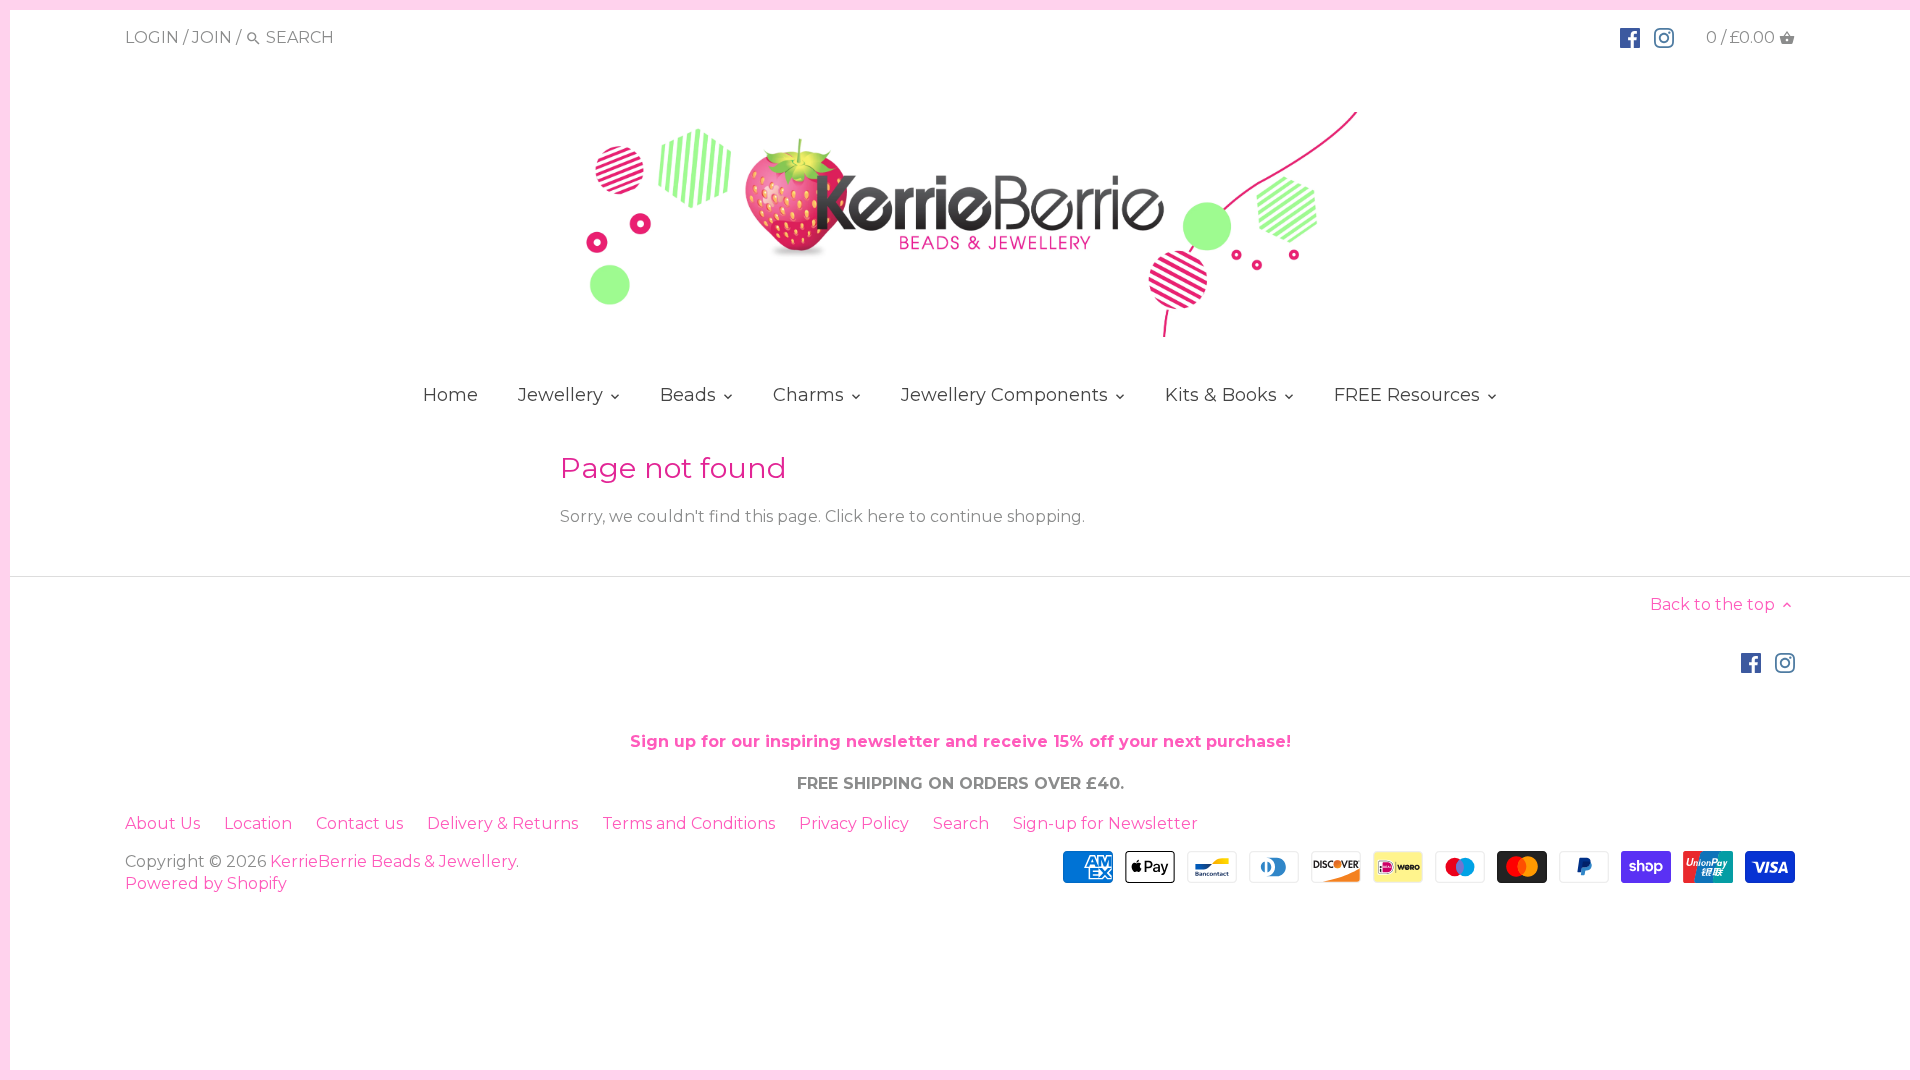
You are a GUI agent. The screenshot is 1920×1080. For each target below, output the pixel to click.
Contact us (359, 823)
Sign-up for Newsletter (1105, 823)
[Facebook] (1630, 37)
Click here (865, 516)
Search (961, 823)
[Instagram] (1664, 37)
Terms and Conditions (688, 823)
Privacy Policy (854, 823)
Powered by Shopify (206, 883)
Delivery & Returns (502, 823)
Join (212, 37)
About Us (162, 823)
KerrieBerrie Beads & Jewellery (393, 861)
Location (258, 823)
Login (152, 37)
